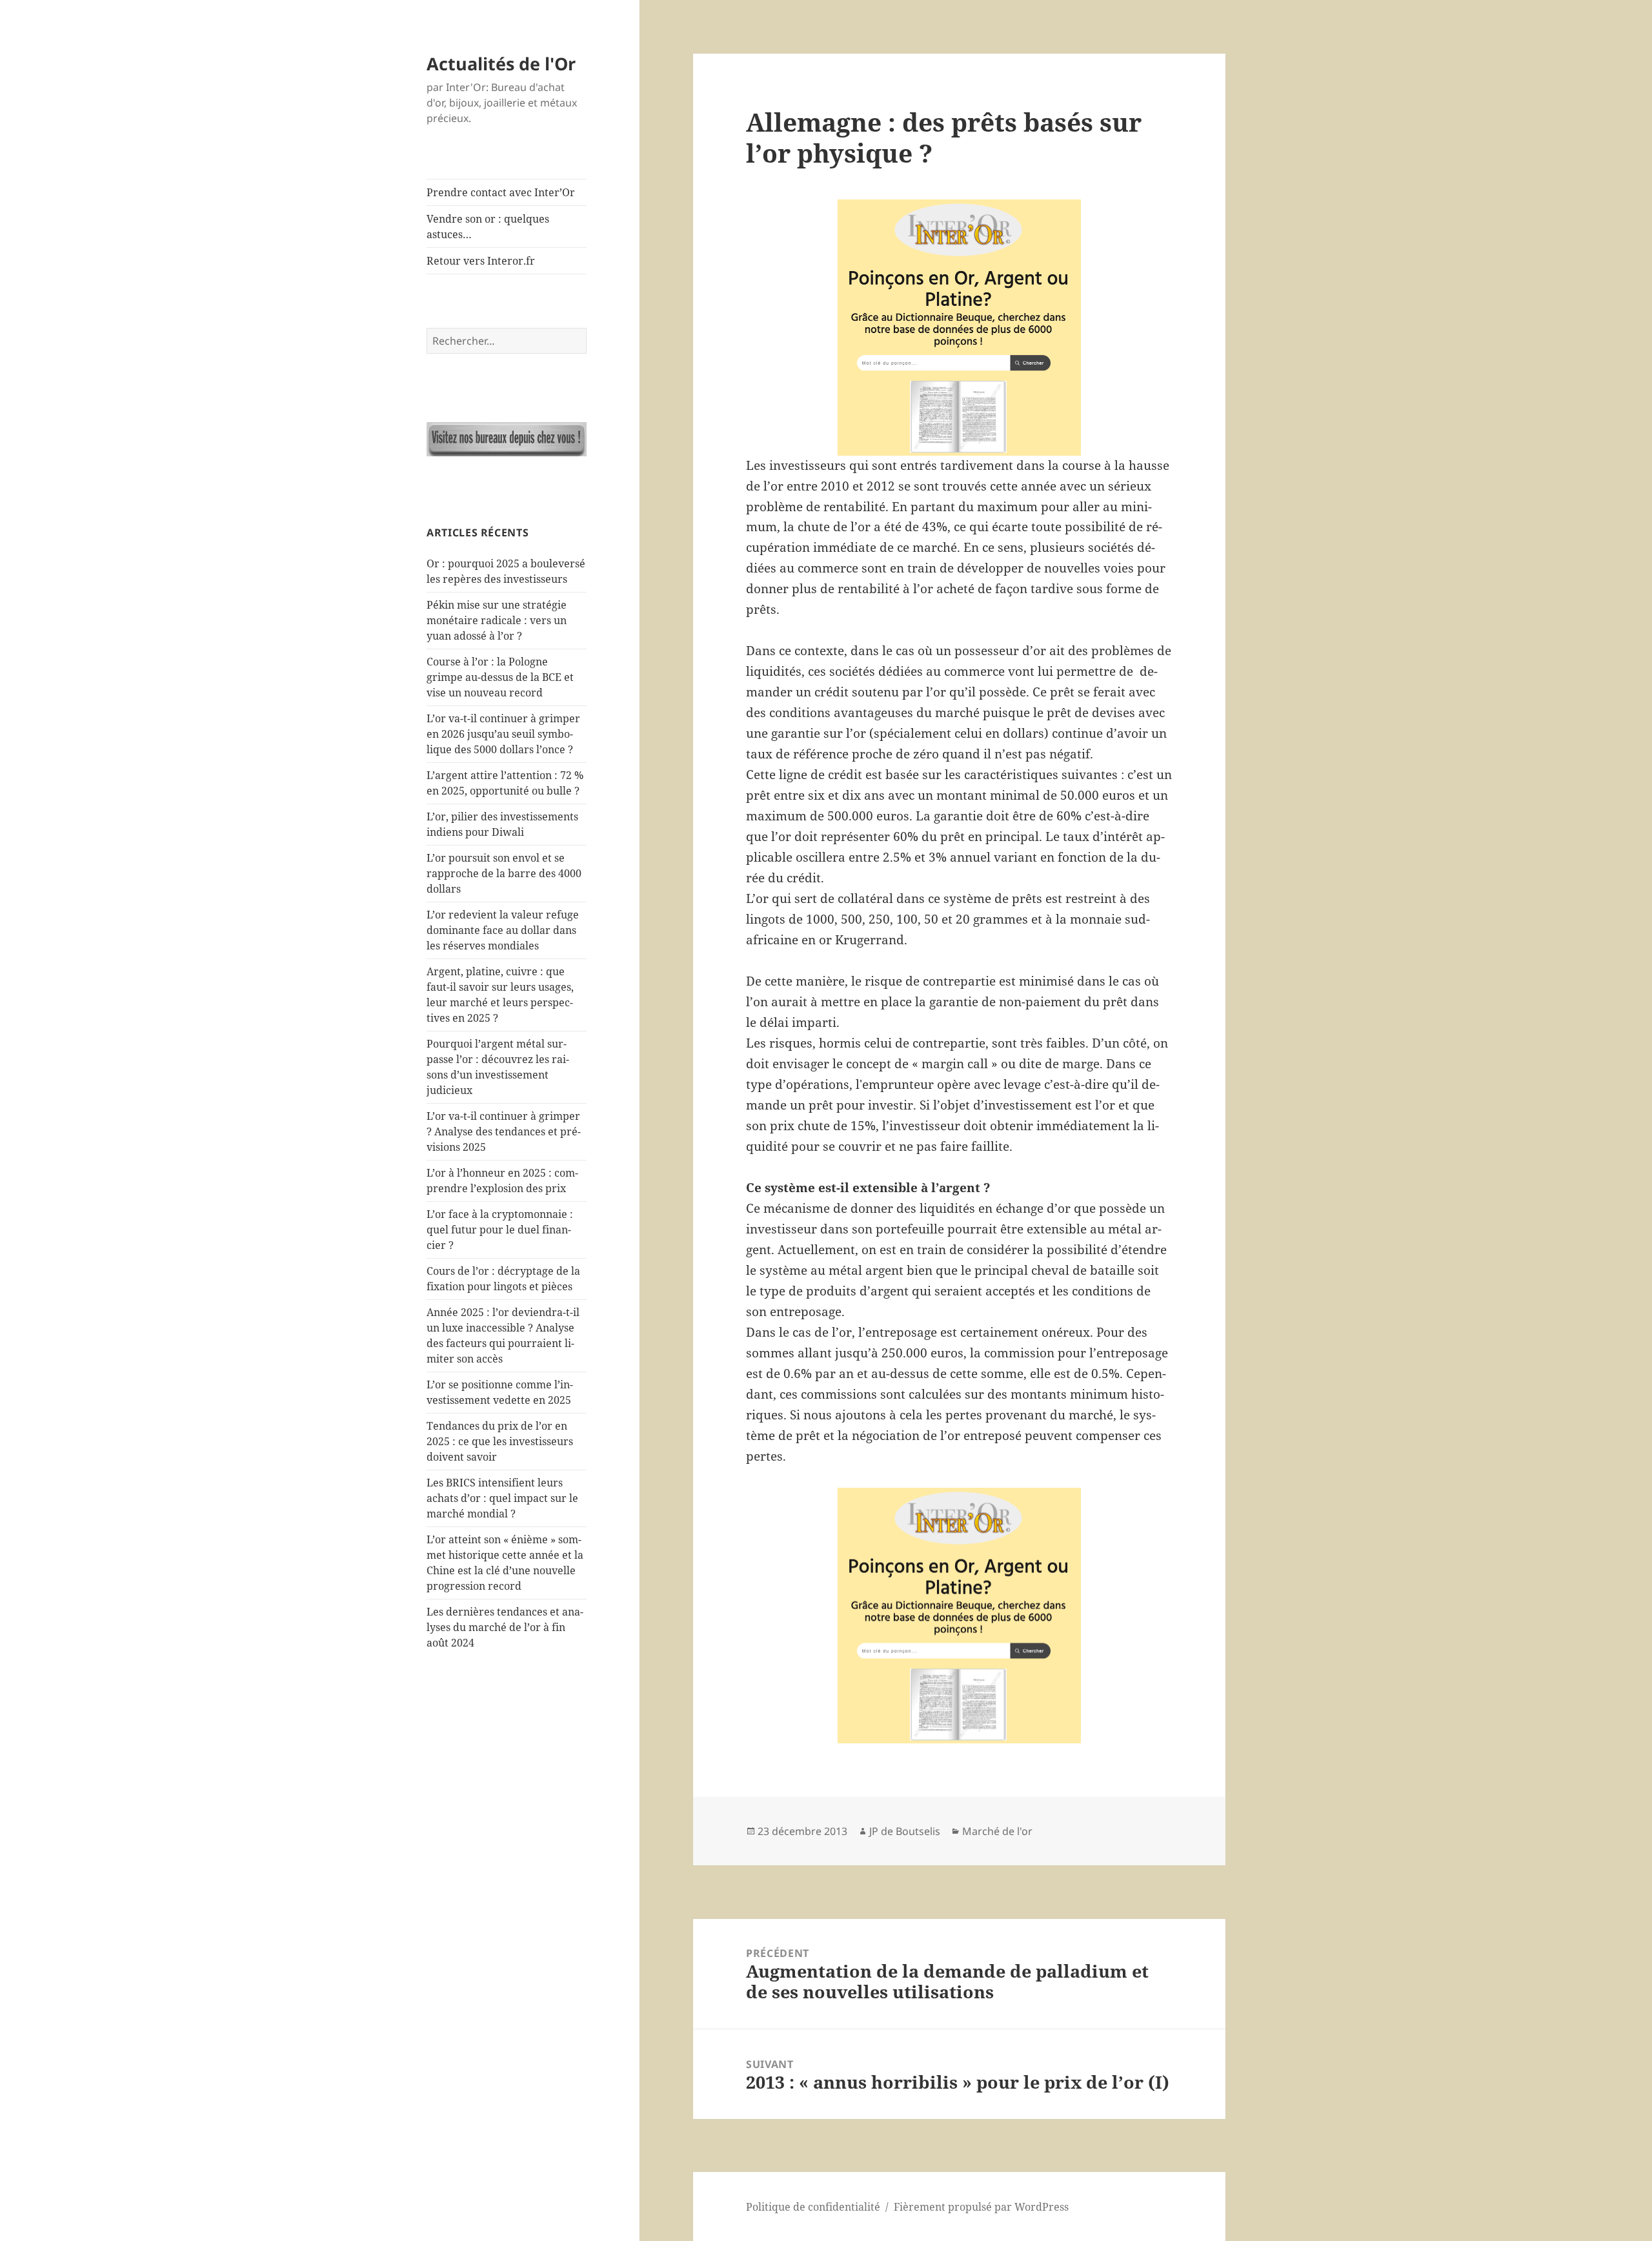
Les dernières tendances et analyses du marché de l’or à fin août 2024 (505, 1627)
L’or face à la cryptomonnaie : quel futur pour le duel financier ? (500, 1230)
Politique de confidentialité (813, 2207)
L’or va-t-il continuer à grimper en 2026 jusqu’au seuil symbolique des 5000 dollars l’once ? (503, 734)
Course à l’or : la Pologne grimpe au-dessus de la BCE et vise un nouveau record (500, 677)
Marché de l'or (997, 1831)
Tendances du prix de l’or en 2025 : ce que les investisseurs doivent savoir (500, 1441)
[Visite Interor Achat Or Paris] (507, 439)
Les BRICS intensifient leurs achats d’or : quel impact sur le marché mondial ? (502, 1498)
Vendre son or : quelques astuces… (488, 227)
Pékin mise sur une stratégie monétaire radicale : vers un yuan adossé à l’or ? (497, 620)
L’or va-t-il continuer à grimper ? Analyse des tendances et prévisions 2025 (504, 1131)
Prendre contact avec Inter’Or (501, 192)
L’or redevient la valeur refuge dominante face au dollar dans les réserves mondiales (503, 930)
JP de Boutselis (905, 1831)
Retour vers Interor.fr (481, 261)
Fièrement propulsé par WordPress (981, 2207)
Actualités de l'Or (501, 64)
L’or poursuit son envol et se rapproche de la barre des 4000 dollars (504, 873)
